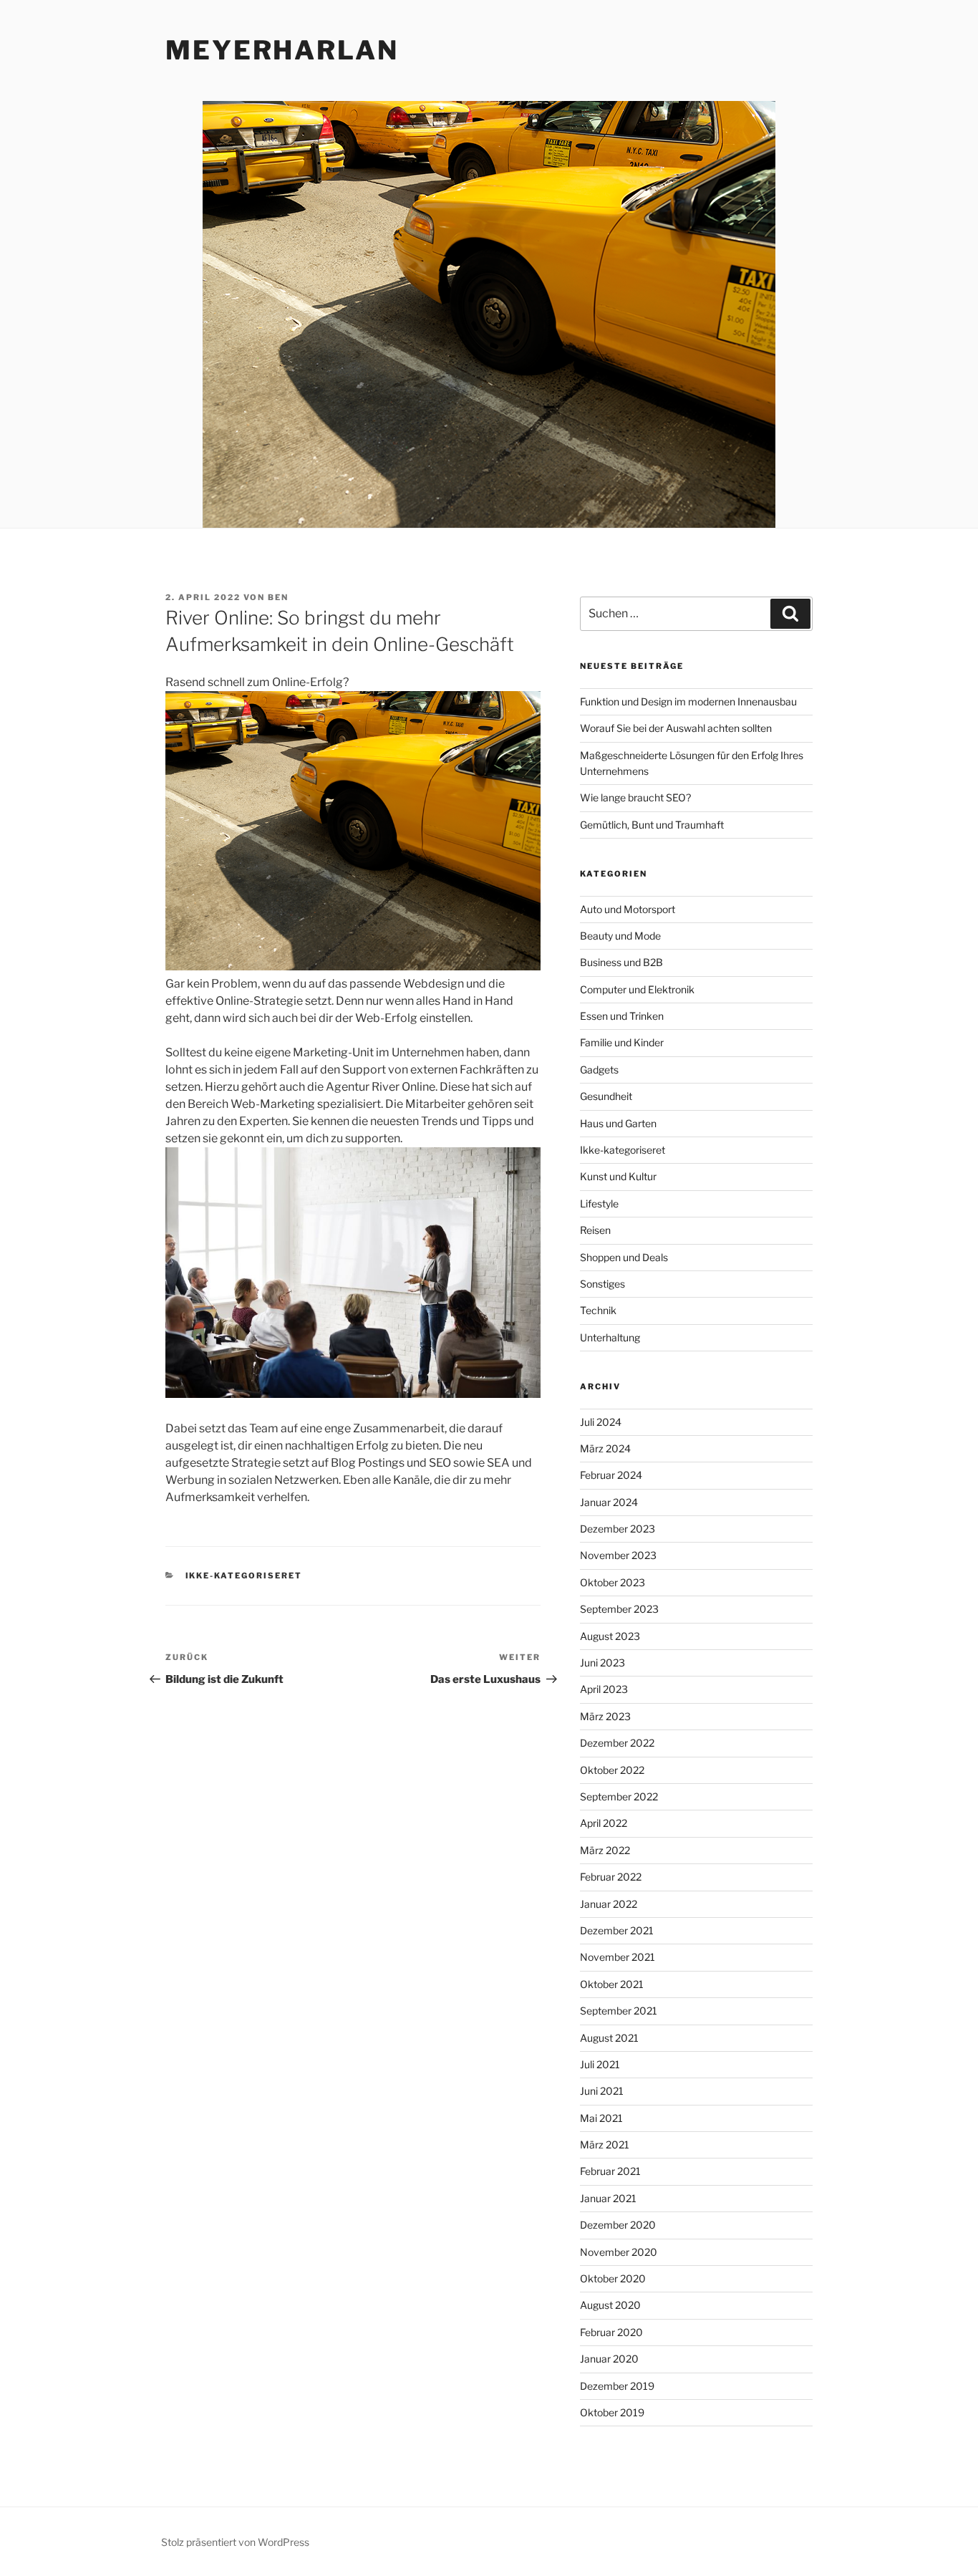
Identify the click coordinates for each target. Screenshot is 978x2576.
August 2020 (610, 2305)
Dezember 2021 (617, 1930)
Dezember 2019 (617, 2386)
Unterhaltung (610, 1337)
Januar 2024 (609, 1502)
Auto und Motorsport (628, 909)
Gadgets (599, 1070)
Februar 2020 (611, 2332)
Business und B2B (621, 962)
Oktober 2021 (612, 1984)
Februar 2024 (611, 1475)
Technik (598, 1310)
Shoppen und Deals (624, 1257)
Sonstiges (602, 1284)
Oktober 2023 (613, 1582)
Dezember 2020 (618, 2225)
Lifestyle (599, 1203)
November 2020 (619, 2252)
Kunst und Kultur (618, 1176)
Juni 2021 (602, 2091)
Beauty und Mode (620, 936)
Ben (278, 597)
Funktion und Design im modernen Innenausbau (688, 701)
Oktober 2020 (613, 2278)
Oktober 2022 (612, 1770)
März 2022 (605, 1850)
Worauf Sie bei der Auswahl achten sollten (676, 728)
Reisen (595, 1230)
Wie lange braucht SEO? (635, 797)
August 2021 (609, 2038)
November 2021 (618, 1957)
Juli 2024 (601, 1422)
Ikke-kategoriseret (244, 1576)
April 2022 (604, 1823)
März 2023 (605, 1716)
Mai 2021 (601, 2118)
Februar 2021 (610, 2171)
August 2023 (610, 1636)
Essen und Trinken (622, 1016)
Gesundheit (606, 1096)
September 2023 (619, 1609)
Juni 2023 (602, 1663)
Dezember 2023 (618, 1529)
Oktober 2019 (612, 2412)
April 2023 (604, 1689)
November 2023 (618, 1555)
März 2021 (605, 2145)
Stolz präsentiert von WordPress (235, 2542)
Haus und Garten (618, 1123)
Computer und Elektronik (637, 989)
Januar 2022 (609, 1904)
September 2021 (619, 2011)
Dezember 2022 (617, 1743)
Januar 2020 (609, 2359)
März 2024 (605, 1448)
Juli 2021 (600, 2064)
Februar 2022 (611, 1877)
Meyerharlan (282, 50)
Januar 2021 (608, 2198)
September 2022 (619, 1796)
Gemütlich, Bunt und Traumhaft (652, 825)
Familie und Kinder (622, 1042)
